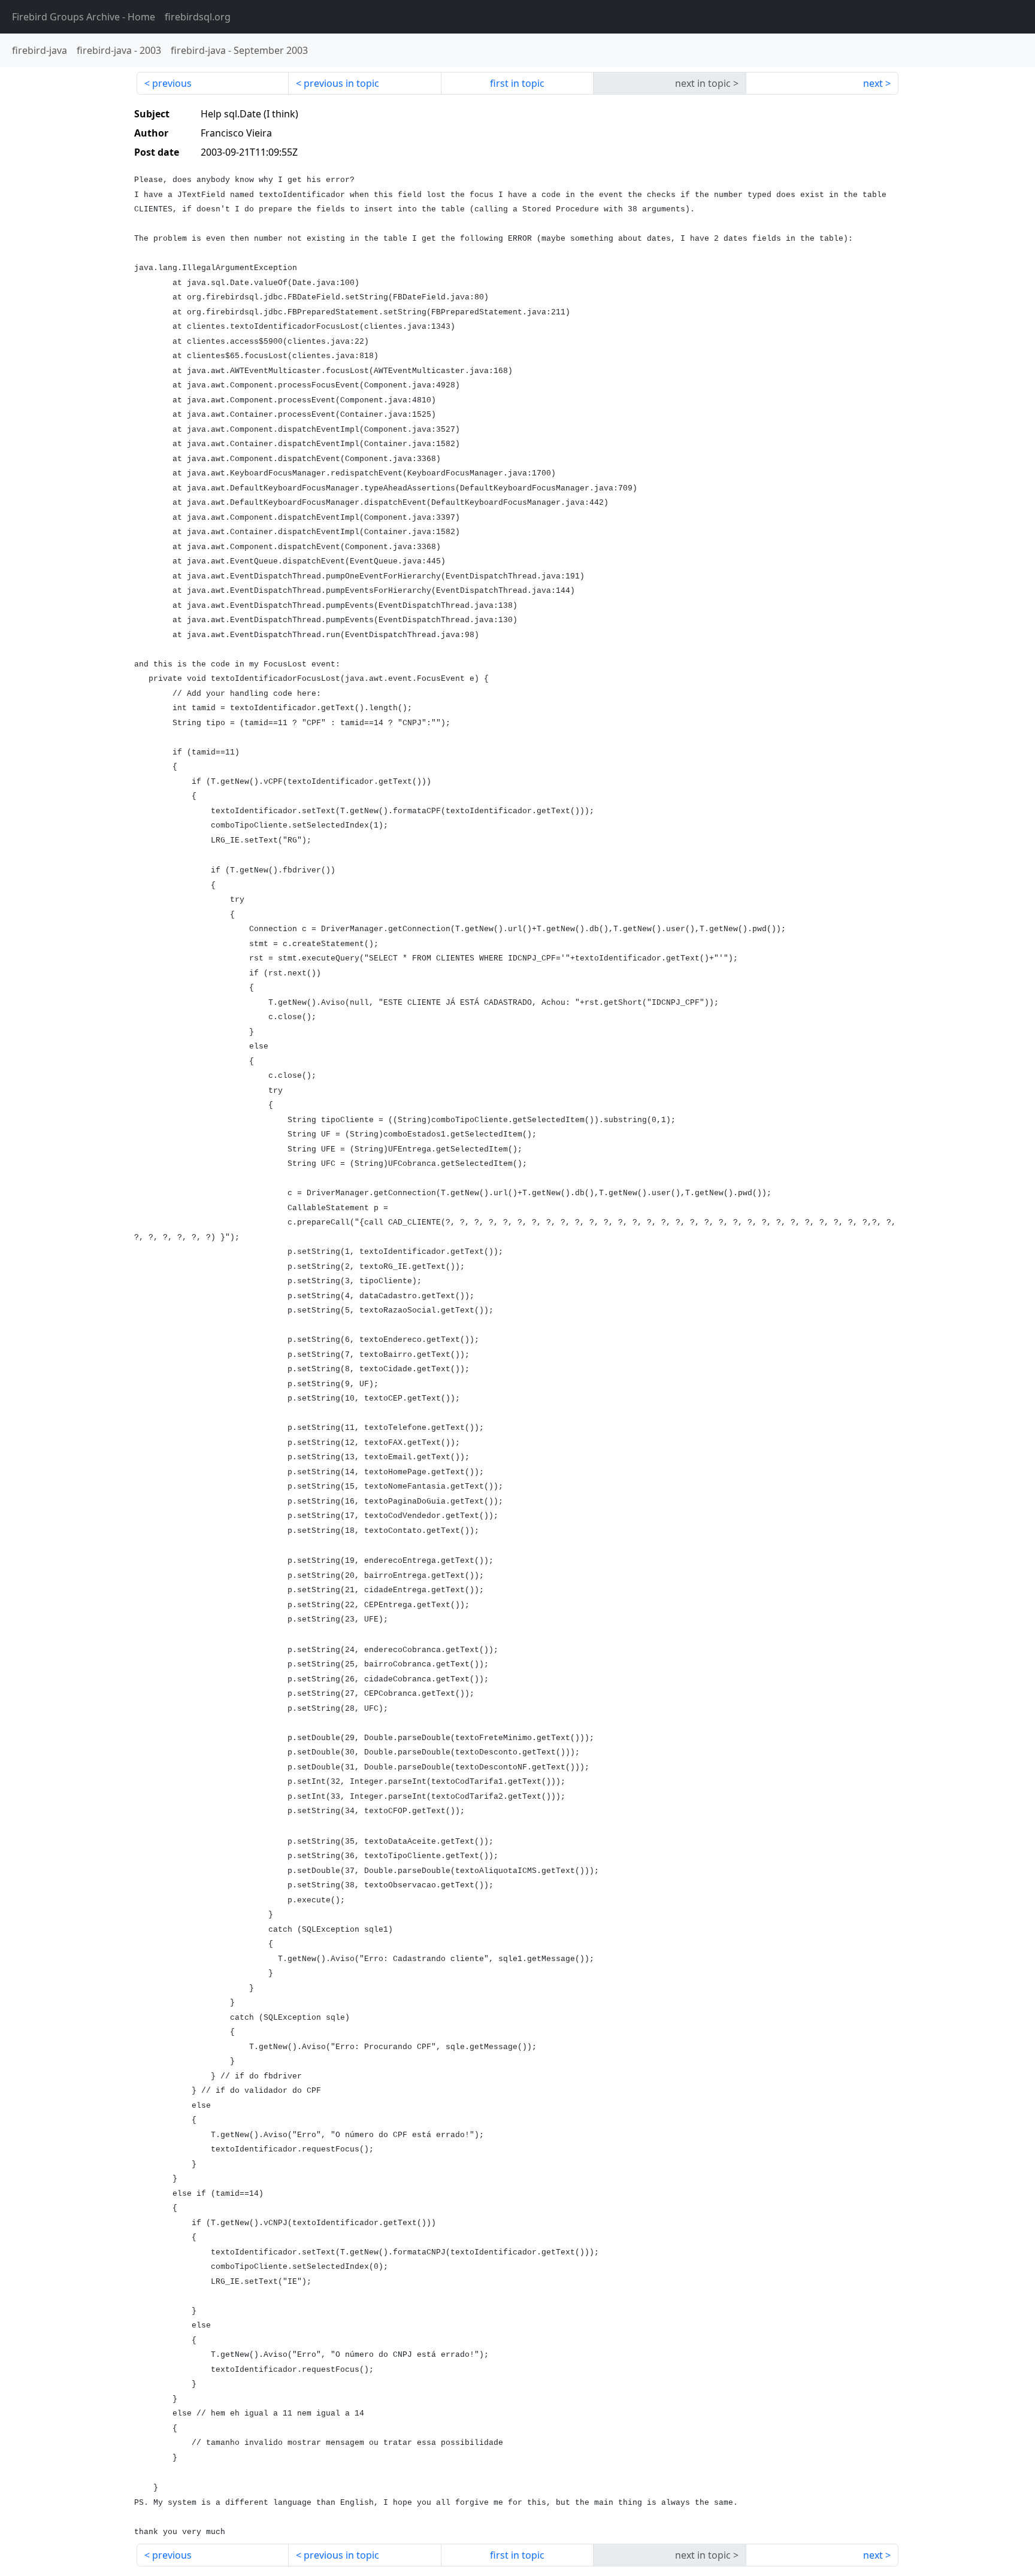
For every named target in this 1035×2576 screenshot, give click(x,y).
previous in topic (341, 83)
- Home (84, 17)
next (873, 83)
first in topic (517, 83)
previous (172, 83)
